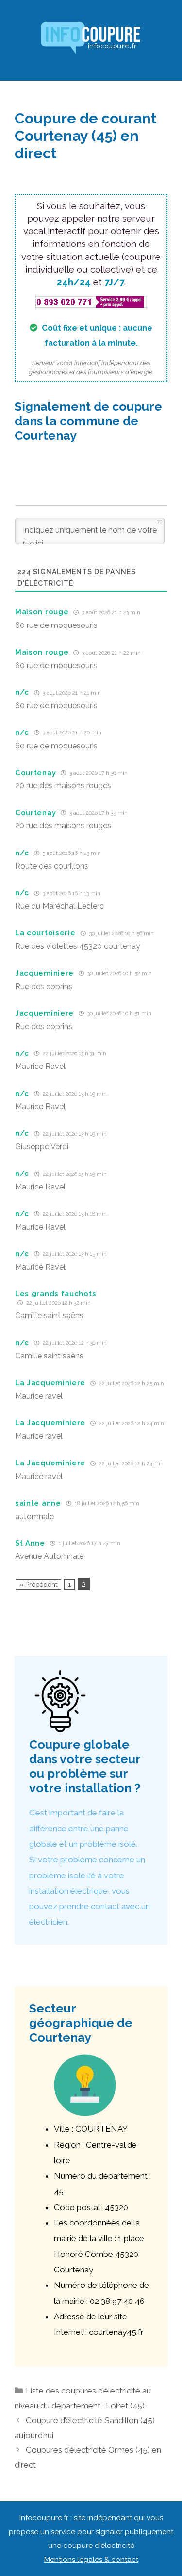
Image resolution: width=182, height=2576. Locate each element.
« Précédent (38, 1585)
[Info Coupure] (91, 40)
